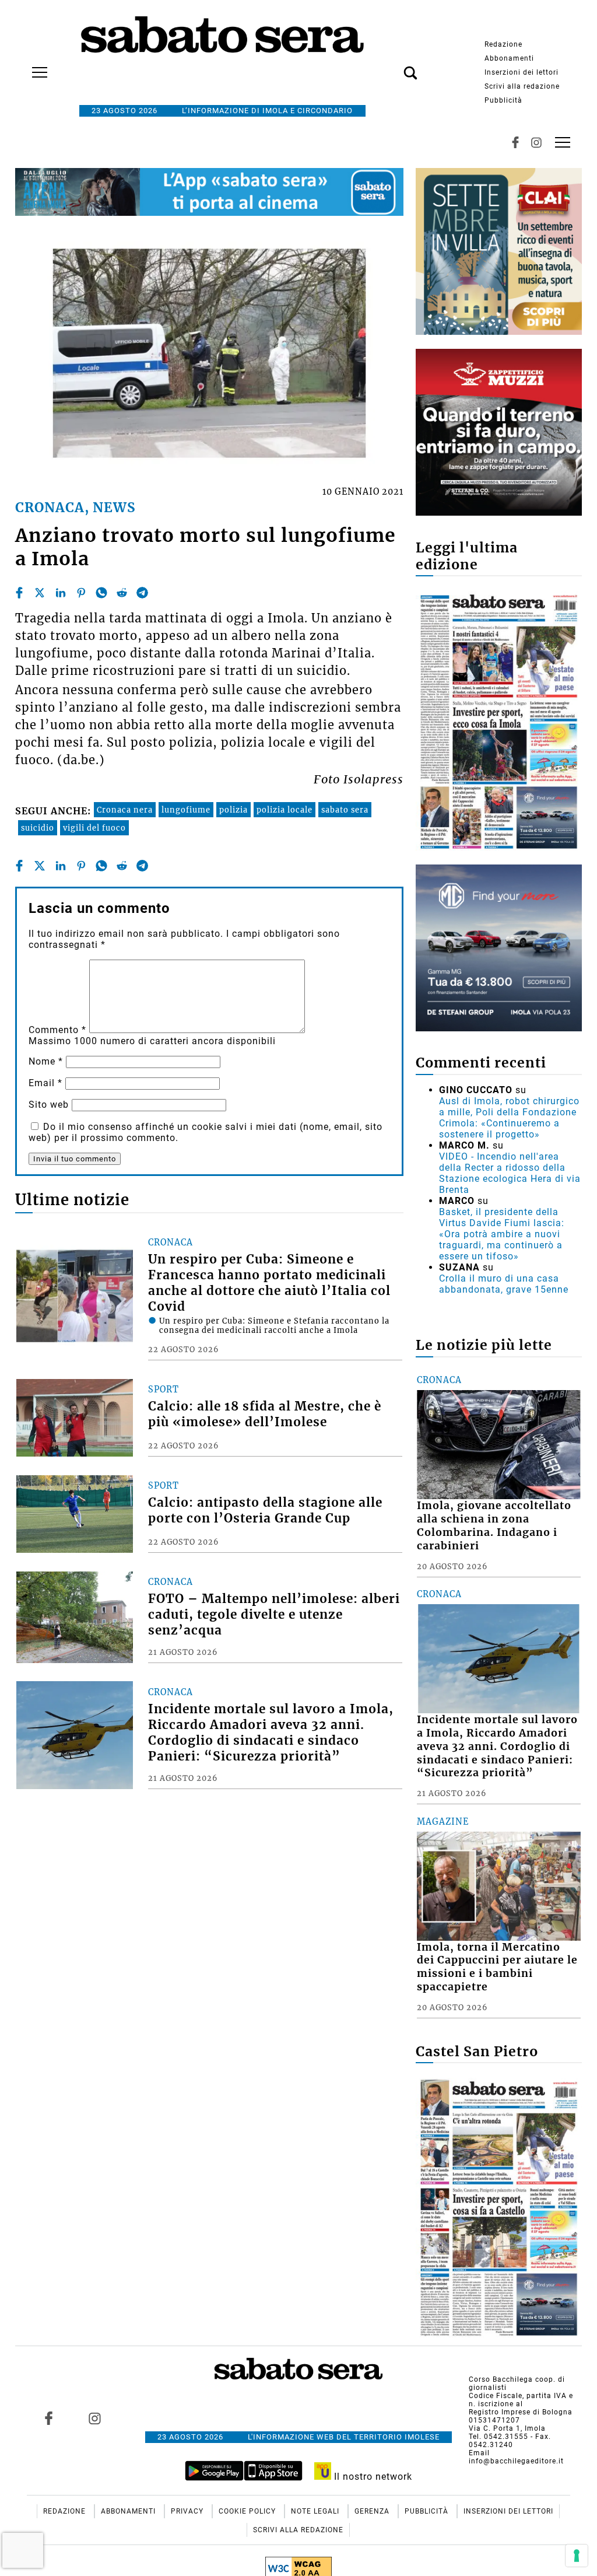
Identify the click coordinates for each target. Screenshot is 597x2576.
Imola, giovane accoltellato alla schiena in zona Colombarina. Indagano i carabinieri (494, 1526)
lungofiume (186, 810)
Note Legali (316, 2511)
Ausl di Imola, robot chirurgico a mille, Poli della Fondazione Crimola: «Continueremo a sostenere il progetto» (509, 1118)
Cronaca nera (125, 810)
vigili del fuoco (94, 828)
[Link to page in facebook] (48, 2418)
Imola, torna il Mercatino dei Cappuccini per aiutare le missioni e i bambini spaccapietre (497, 1967)
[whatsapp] (101, 593)
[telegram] (142, 593)
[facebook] (19, 593)
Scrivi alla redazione (522, 86)
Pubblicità (503, 100)
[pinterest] (81, 593)
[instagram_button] (536, 142)
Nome (46, 1061)
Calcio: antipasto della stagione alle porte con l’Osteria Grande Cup (265, 1511)
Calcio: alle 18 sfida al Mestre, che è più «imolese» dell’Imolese (265, 1414)
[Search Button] (393, 66)
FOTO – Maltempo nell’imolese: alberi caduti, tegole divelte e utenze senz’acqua (274, 1615)
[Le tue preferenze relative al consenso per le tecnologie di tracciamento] (577, 2556)
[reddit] (122, 593)
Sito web (49, 1105)
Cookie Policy (248, 2511)
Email (45, 1083)
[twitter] (40, 593)
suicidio (38, 828)
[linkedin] (61, 593)
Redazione (503, 44)
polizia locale (285, 810)
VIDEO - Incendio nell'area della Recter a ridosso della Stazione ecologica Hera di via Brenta (510, 1173)
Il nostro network (372, 2477)
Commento (57, 1030)
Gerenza (373, 2511)
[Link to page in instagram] (94, 2418)
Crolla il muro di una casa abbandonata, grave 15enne (504, 1284)
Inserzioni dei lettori (522, 72)
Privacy (188, 2511)
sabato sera (345, 810)
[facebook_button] (515, 142)
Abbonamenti (509, 58)
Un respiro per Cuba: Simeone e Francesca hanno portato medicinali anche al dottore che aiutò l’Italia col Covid (269, 1283)
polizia (233, 810)
